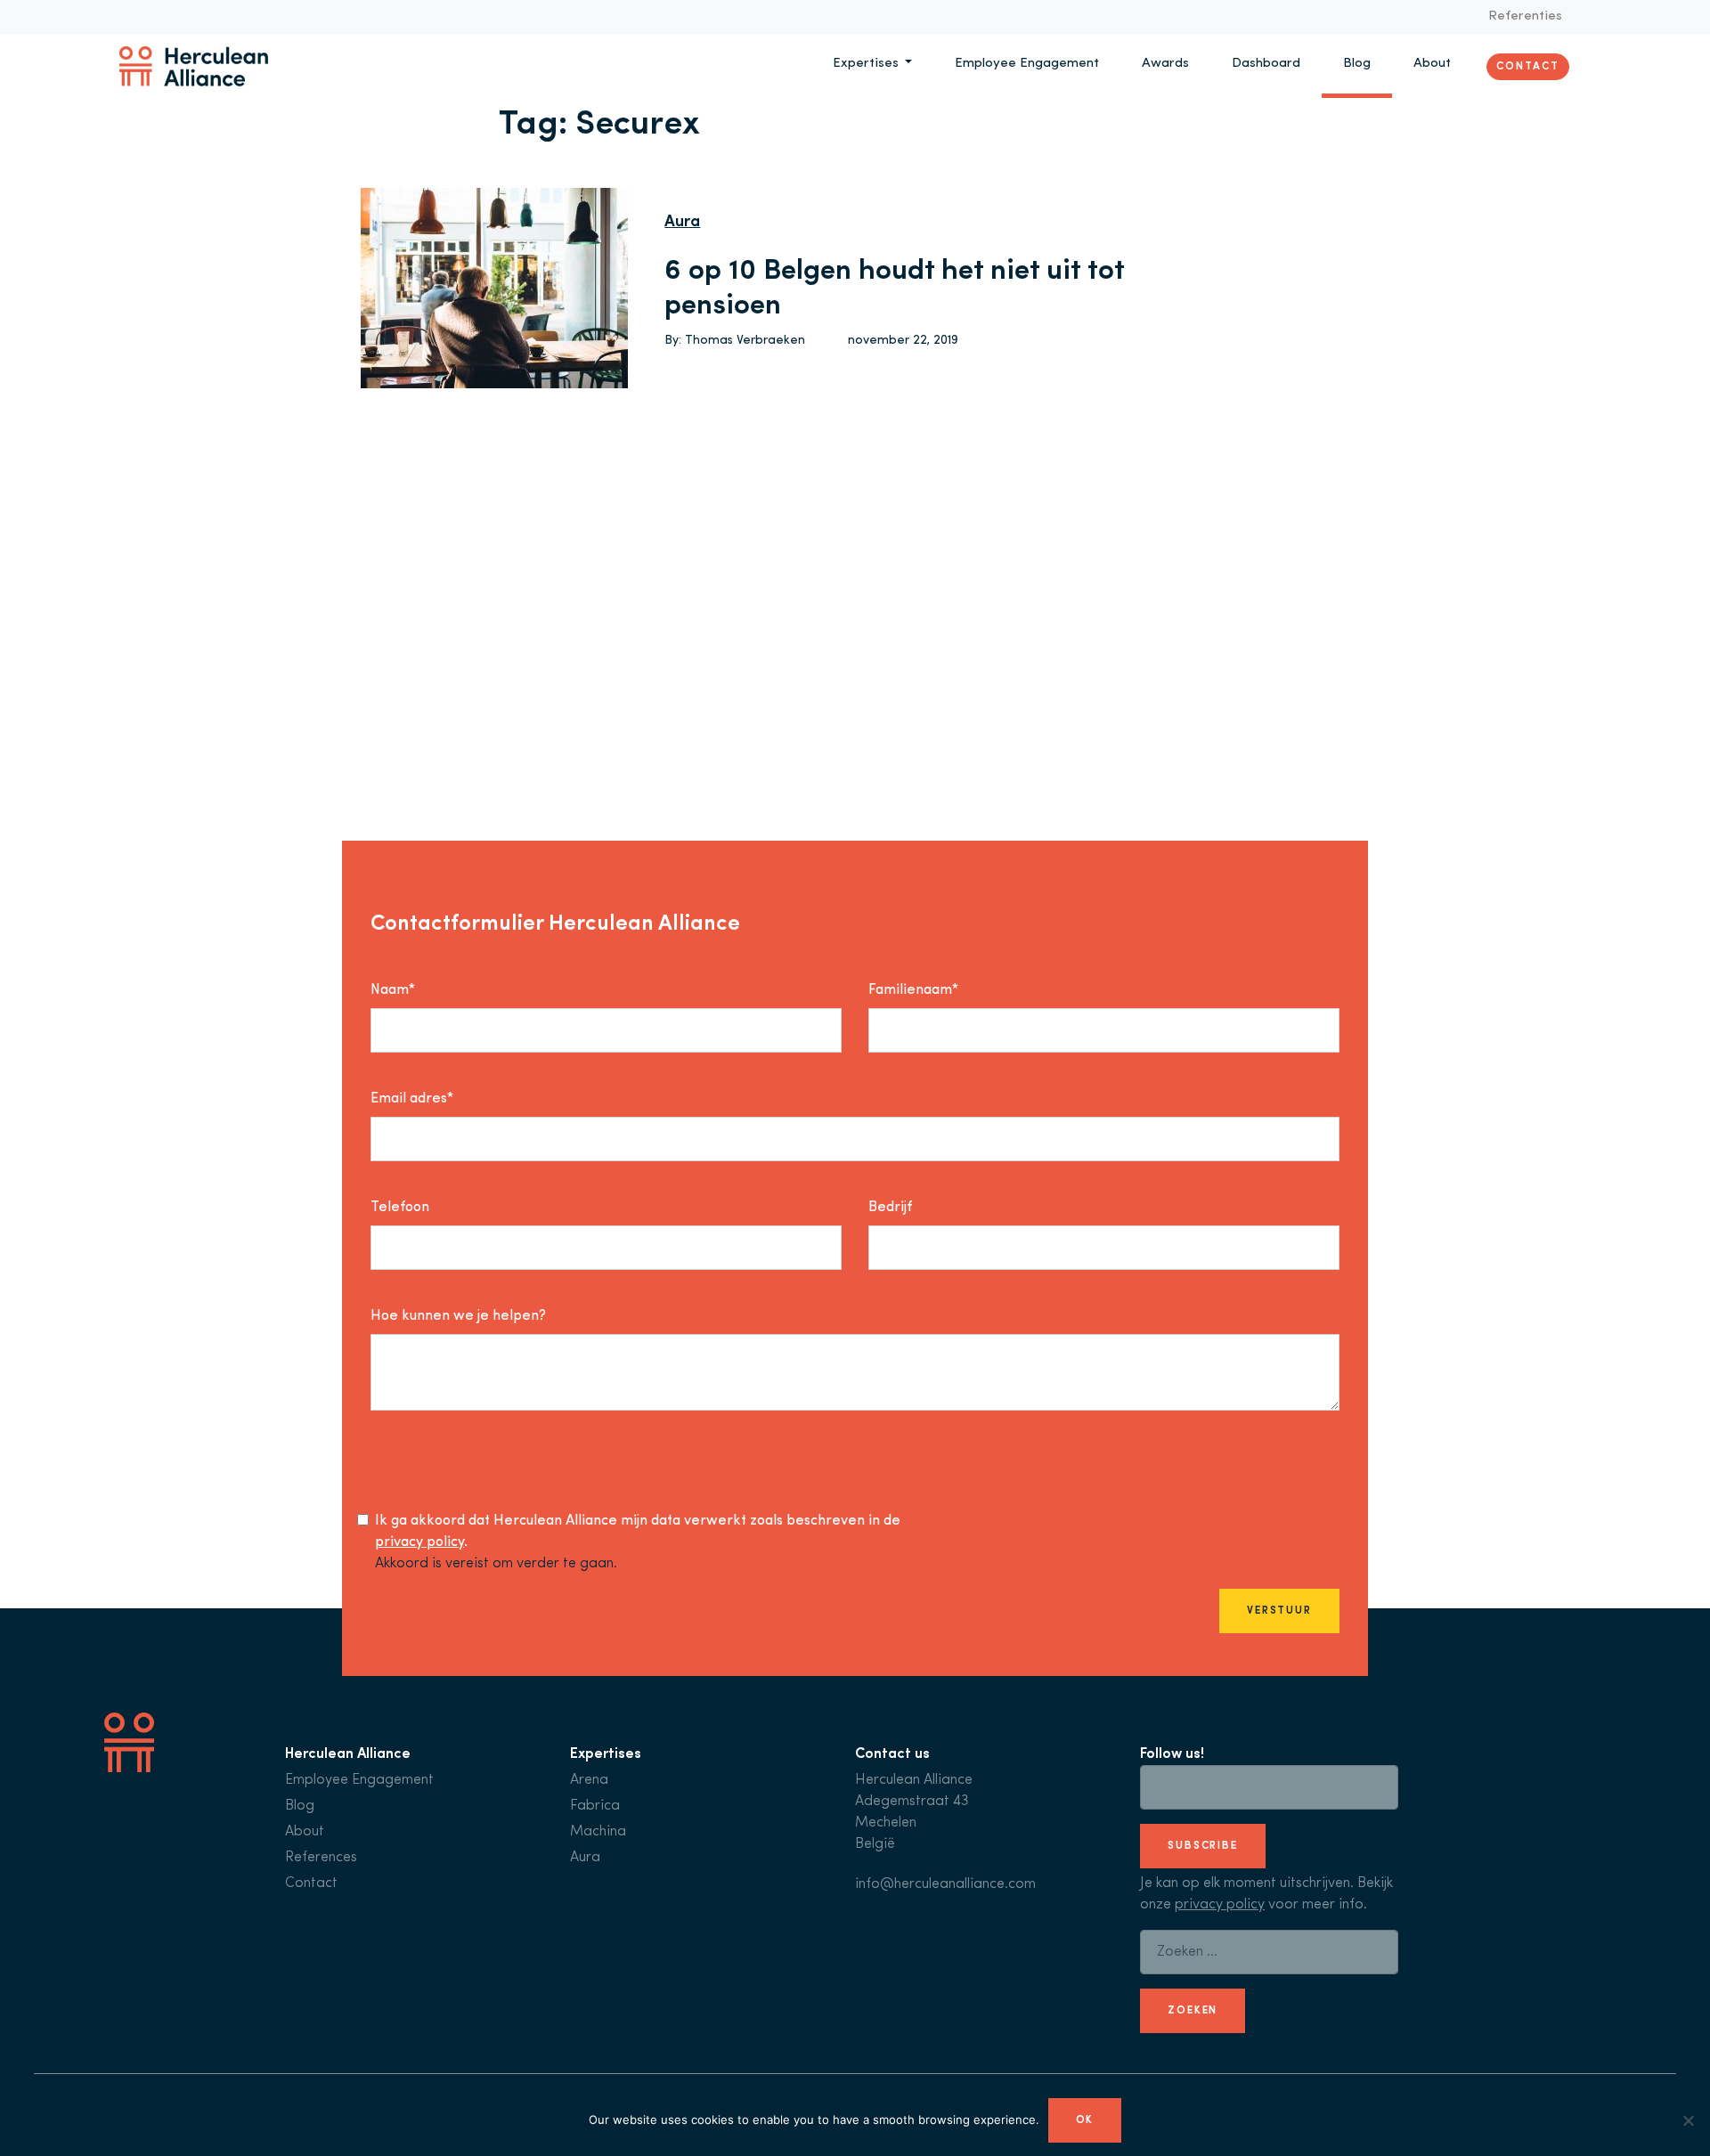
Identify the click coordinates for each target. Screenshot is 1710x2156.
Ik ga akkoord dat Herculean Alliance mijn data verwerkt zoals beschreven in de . (638, 1532)
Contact (1527, 66)
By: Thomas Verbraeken (735, 341)
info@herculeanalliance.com (945, 1884)
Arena (589, 1780)
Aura (682, 223)
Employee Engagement (1027, 64)
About (1432, 64)
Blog (1357, 64)
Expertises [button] (867, 64)
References (321, 1858)
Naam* (393, 990)
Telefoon (400, 1208)
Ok (1085, 2120)
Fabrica (595, 1806)
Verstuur (1279, 1611)
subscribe (1203, 1846)
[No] (1688, 2120)
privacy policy (419, 1542)
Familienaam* (913, 990)
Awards (1165, 64)
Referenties (1525, 16)
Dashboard (1266, 64)
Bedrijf (890, 1208)
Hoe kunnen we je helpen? (458, 1316)
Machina (598, 1832)
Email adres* (412, 1099)
